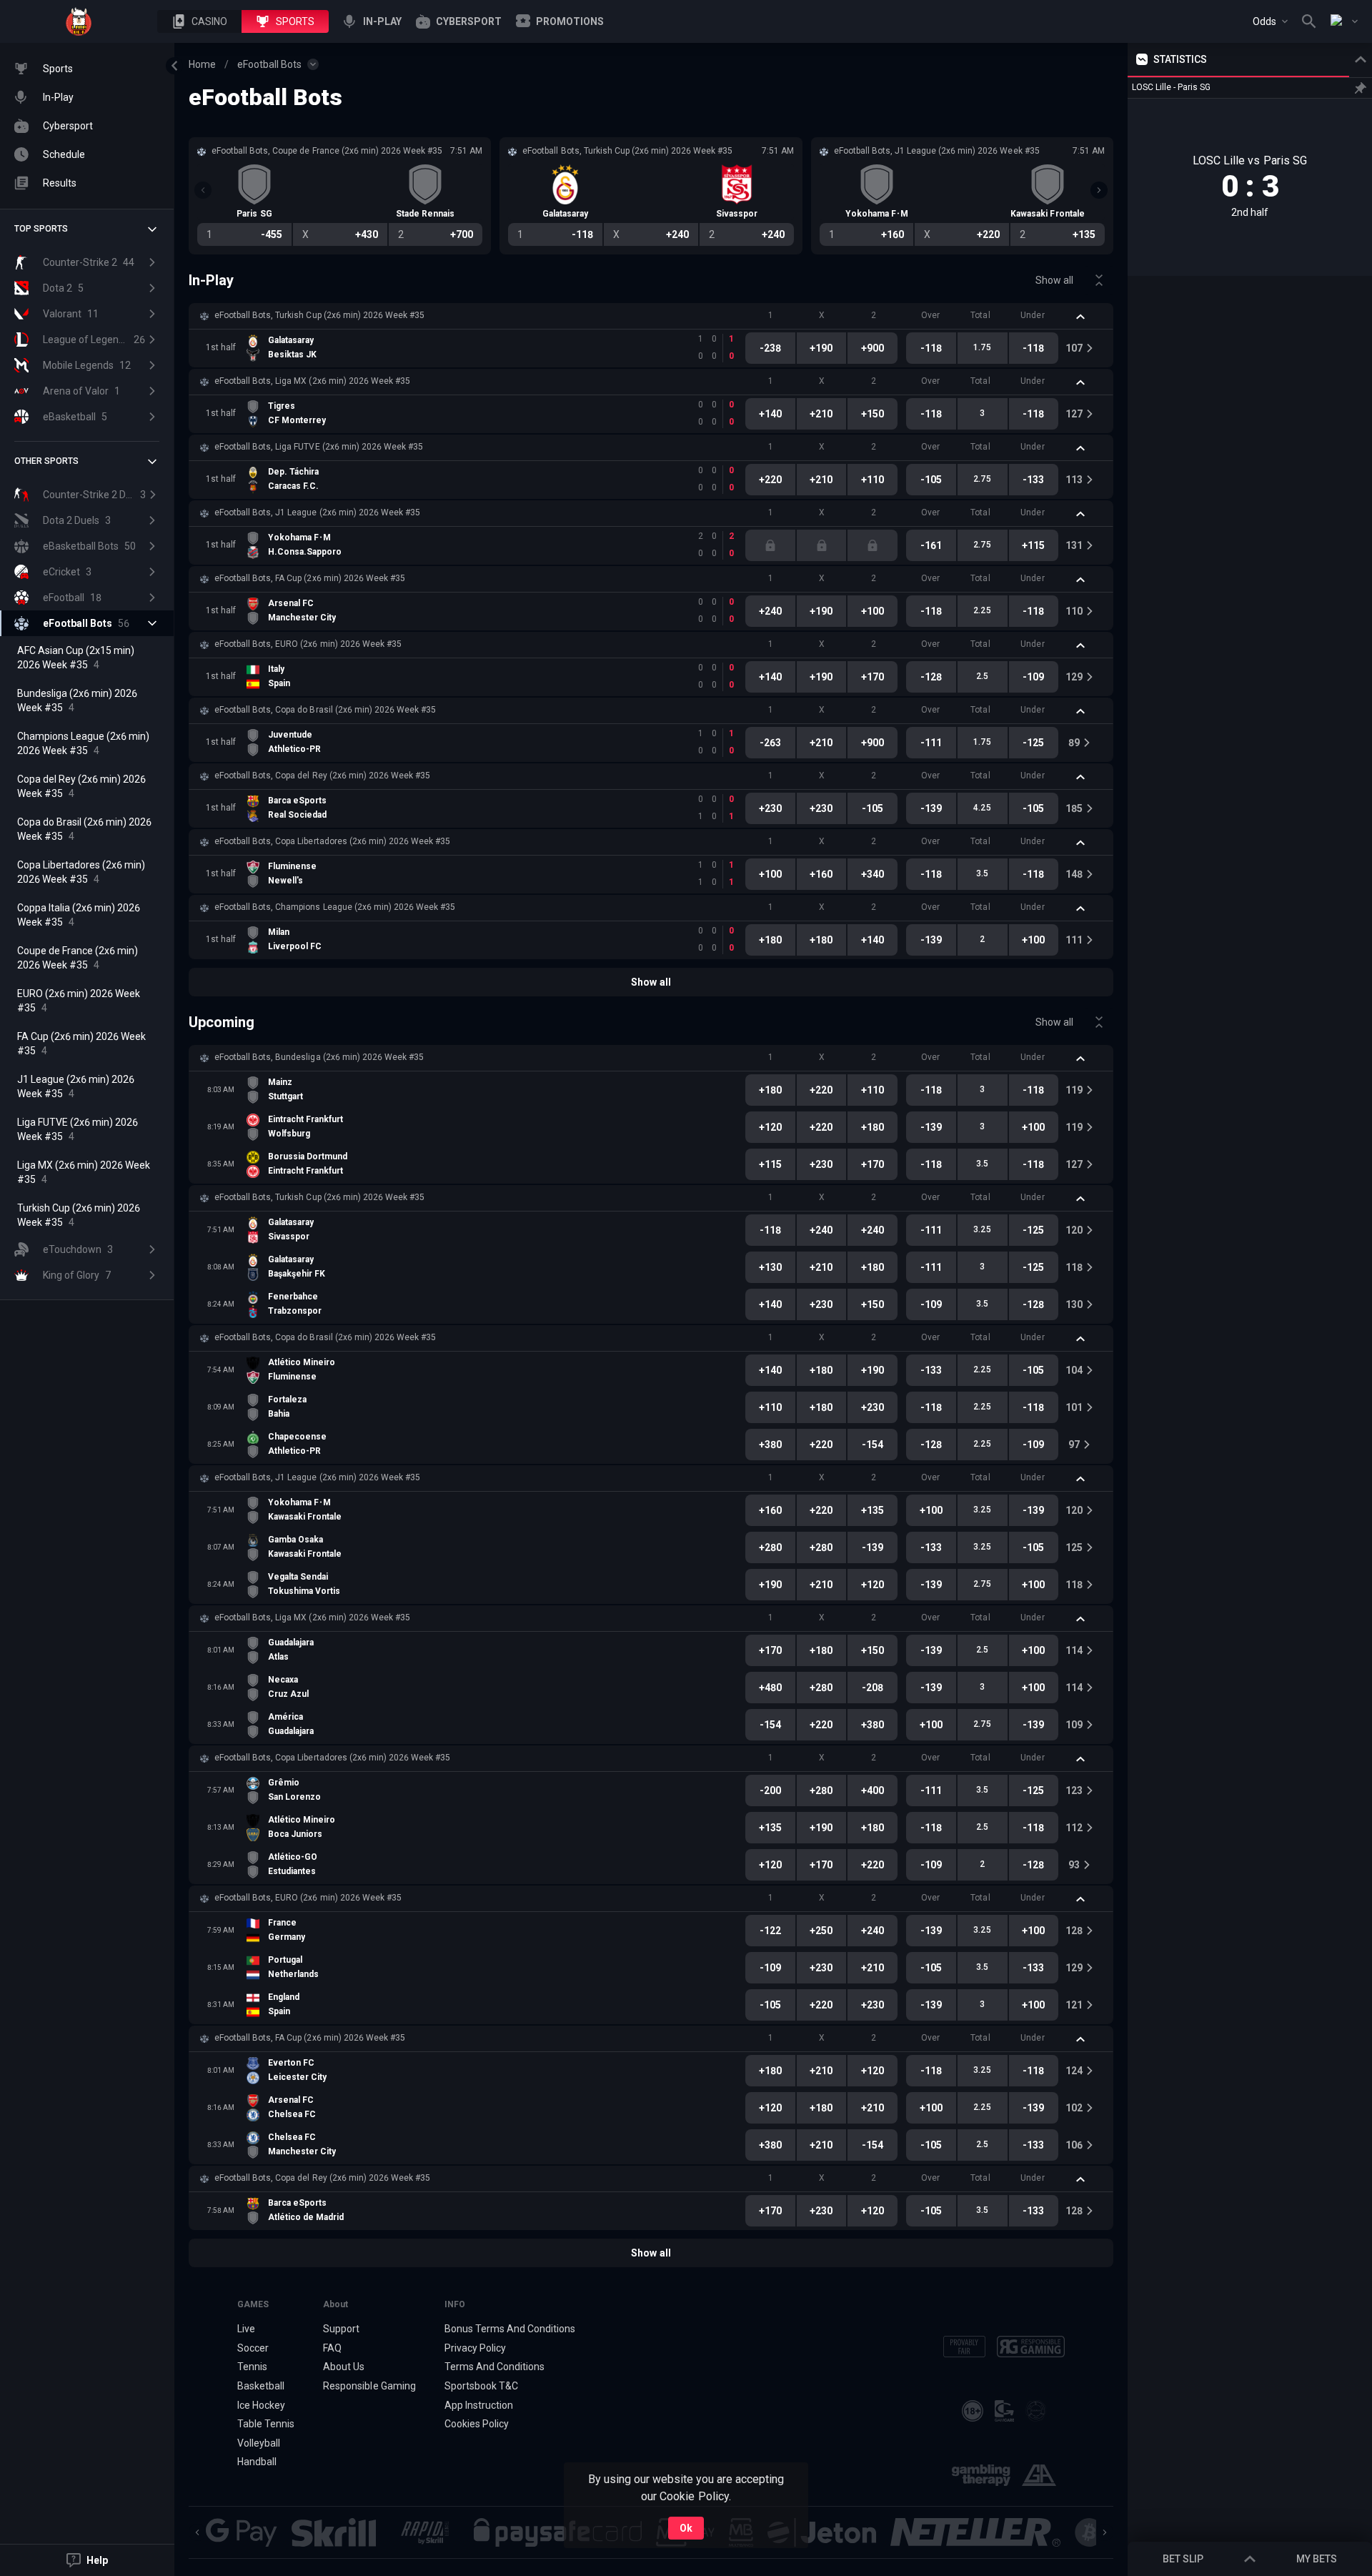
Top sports (41, 229)
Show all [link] (1054, 280)
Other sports (46, 461)
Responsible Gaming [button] (369, 2386)
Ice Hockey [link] (261, 2405)
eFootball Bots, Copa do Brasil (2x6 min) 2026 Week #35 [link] (325, 710)
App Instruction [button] (479, 2405)
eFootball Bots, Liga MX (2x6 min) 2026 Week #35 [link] (312, 381)
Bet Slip (1183, 2559)
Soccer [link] (253, 2348)
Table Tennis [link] (266, 2424)
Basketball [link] (261, 2386)
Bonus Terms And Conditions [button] (510, 2329)
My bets (1317, 2559)
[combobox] (1270, 21)
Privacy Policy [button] (475, 2348)
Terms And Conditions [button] (494, 2367)
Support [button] (341, 2329)
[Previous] (203, 190)
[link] (79, 21)
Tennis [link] (252, 2367)
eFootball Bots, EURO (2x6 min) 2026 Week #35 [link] (308, 644)
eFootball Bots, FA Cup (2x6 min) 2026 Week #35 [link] (310, 578)
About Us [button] (344, 2367)
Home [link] (202, 64)
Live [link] (246, 2329)
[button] (199, 21)
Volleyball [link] (259, 2443)
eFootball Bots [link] (269, 64)
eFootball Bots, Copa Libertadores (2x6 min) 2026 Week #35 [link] (332, 841)
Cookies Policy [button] (477, 2424)
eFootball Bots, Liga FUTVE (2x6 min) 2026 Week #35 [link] (319, 447)
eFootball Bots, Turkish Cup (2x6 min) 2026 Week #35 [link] (319, 315)
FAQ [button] (332, 2348)
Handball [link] (257, 2462)
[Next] (1099, 190)
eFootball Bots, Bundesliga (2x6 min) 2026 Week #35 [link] (319, 1057)
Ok (686, 2528)
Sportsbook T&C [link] (481, 2386)
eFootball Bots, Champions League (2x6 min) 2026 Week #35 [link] (335, 907)
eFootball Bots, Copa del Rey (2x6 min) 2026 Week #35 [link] (322, 776)
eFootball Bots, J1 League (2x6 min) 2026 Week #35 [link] (317, 512)
